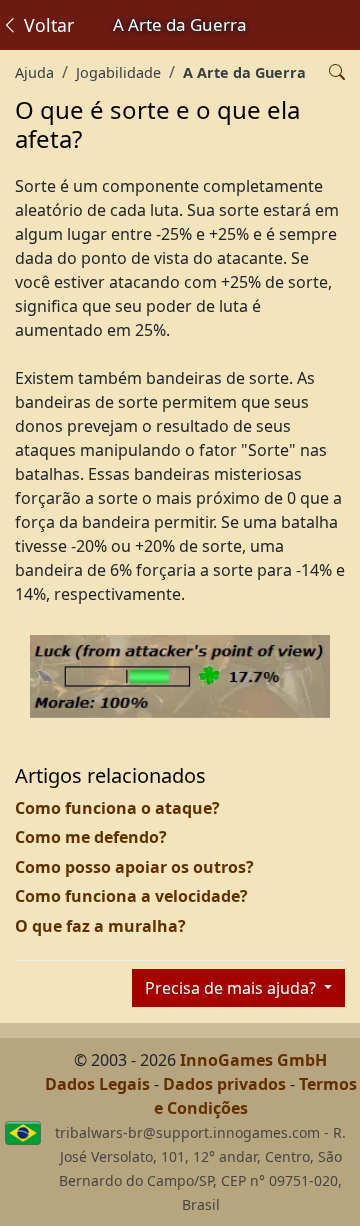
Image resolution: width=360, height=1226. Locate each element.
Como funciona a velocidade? (131, 896)
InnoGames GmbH (253, 1060)
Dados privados (224, 1084)
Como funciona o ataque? (117, 808)
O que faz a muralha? (100, 926)
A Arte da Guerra (244, 72)
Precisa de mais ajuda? (232, 988)
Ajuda (34, 72)
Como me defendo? (91, 837)
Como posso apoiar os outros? (134, 867)
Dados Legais (97, 1084)
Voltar (46, 25)
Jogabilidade (118, 72)
